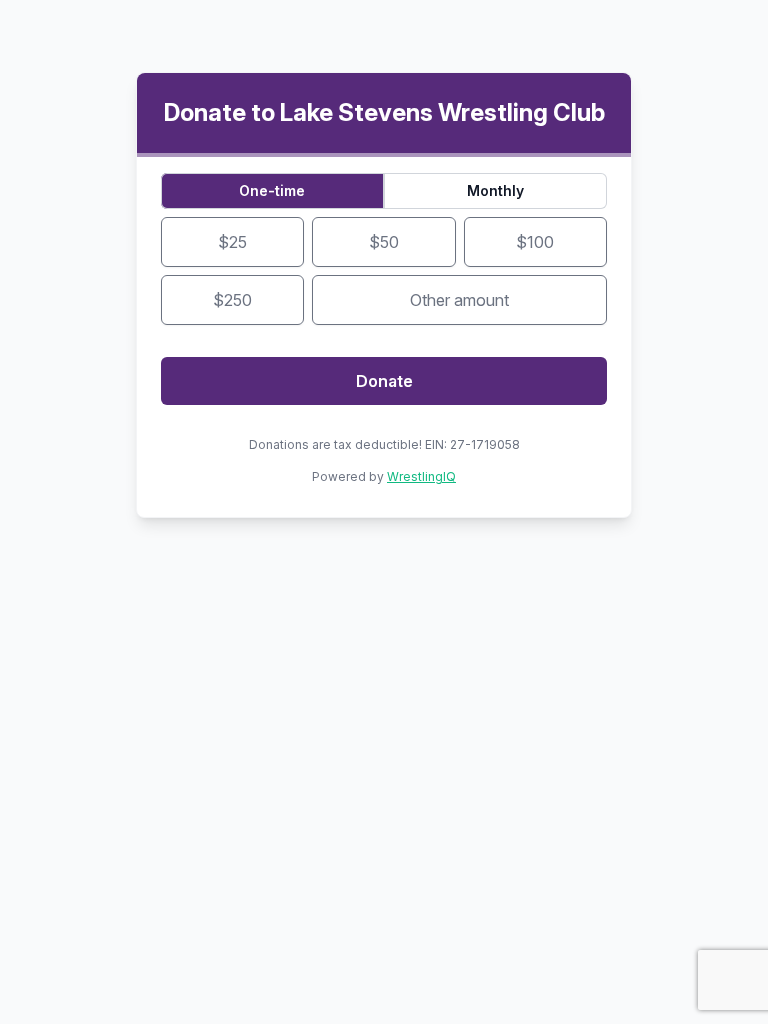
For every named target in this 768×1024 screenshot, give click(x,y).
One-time (272, 190)
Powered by (384, 476)
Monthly (495, 190)
